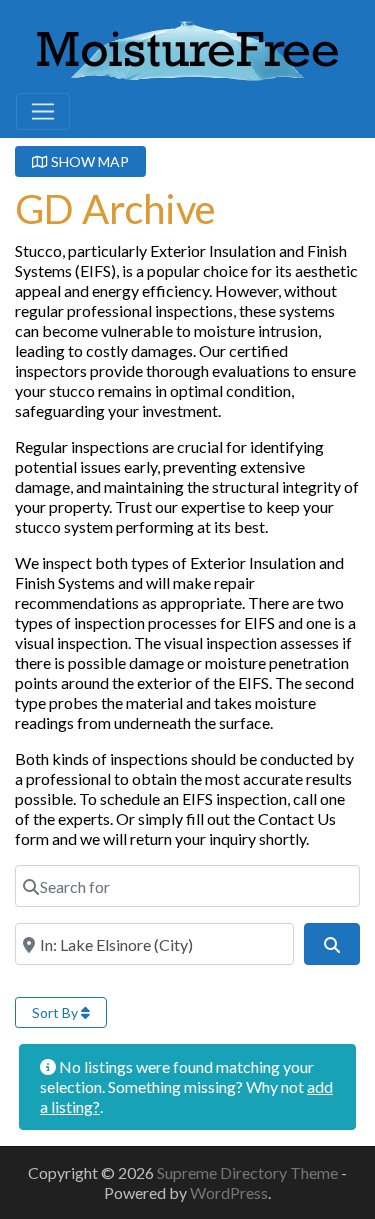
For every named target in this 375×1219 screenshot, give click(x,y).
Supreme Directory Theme (249, 1172)
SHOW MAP (88, 161)
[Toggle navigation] (43, 112)
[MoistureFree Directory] (187, 47)
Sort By (56, 1012)
